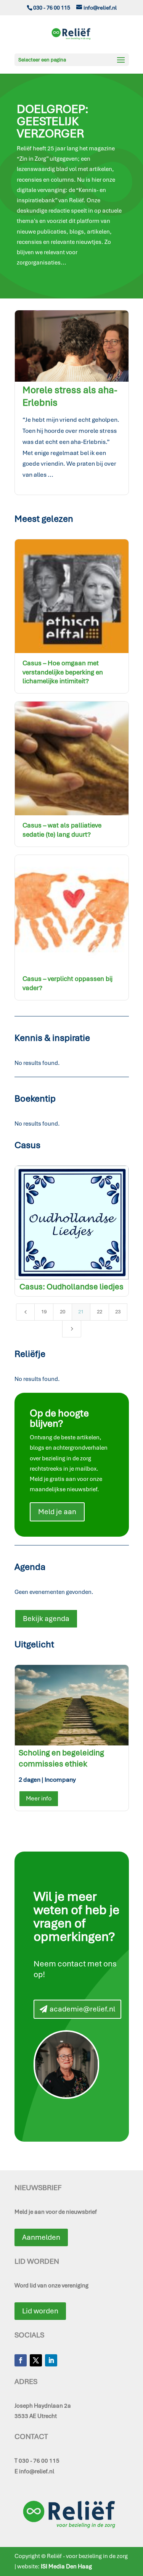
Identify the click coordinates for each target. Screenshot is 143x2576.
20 (63, 1312)
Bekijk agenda (46, 1619)
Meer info (39, 1798)
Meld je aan (57, 1512)
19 (44, 1312)
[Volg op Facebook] (21, 2360)
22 (100, 1312)
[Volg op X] (36, 2360)
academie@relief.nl (82, 2009)
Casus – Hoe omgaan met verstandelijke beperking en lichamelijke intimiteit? (63, 672)
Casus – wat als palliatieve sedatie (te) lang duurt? (62, 830)
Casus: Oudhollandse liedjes (71, 1286)
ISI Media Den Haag (66, 2566)
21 (81, 1312)
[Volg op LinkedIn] (51, 2360)
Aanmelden (41, 2237)
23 (118, 1312)
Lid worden (40, 2311)
